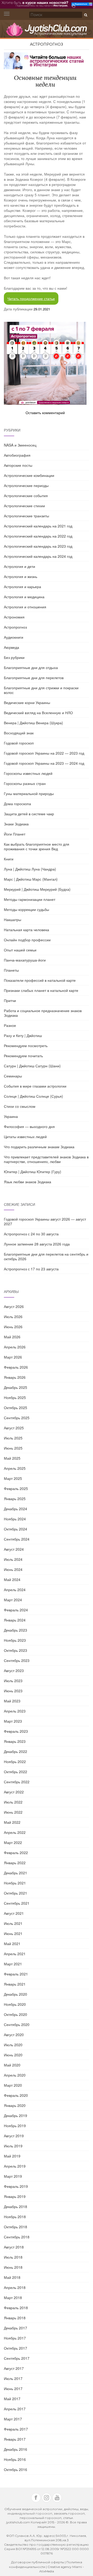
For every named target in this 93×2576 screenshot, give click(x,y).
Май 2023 (12, 1701)
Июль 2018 (13, 2257)
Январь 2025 (15, 1499)
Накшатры (13, 920)
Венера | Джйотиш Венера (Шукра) (33, 723)
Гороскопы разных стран (25, 783)
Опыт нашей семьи (20, 950)
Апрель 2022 (15, 1832)
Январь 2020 (15, 2105)
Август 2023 (14, 1670)
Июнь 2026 (13, 1327)
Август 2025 (14, 1428)
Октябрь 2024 (16, 1529)
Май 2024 (12, 1579)
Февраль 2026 (16, 1367)
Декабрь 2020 (16, 1994)
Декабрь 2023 (16, 1630)
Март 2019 (13, 2176)
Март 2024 (13, 1600)
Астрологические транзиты (26, 516)
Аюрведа (11, 647)
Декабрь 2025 (16, 1387)
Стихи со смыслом (20, 1106)
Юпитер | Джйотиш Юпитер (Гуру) (33, 1172)
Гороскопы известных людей (28, 773)
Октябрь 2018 (16, 2227)
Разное (10, 1025)
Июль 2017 (13, 2378)
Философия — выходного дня (29, 1126)
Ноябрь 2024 (15, 1519)
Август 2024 (14, 1549)
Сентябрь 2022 (17, 1782)
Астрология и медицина (24, 597)
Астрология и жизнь (21, 576)
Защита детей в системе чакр (29, 814)
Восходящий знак (19, 733)
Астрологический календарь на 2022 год (38, 536)
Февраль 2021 (16, 1974)
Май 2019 (12, 2156)
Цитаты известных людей (25, 1137)
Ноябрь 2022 (15, 1762)
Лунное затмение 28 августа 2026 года (37, 1244)
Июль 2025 (13, 1438)
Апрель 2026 (15, 1347)
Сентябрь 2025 (17, 1418)
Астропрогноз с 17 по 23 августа (31, 1269)
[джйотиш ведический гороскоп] (47, 32)
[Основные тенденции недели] (45, 363)
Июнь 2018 (13, 2267)
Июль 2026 (13, 1317)
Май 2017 (12, 2399)
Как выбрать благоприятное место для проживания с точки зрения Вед (37, 846)
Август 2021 (14, 1913)
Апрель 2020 (15, 2075)
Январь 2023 (15, 1741)
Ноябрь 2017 (15, 2338)
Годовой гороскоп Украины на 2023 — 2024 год (44, 763)
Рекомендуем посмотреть (26, 1046)
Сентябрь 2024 (17, 1539)
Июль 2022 (13, 1802)
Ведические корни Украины (27, 702)
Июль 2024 (13, 1559)
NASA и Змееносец (20, 445)
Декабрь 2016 (16, 2449)
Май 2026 (12, 1337)
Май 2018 (12, 2277)
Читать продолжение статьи (31, 298)
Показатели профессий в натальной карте (40, 980)
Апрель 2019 (15, 2166)
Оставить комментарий (45, 413)
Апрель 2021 (15, 1954)
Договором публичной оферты (38, 2562)
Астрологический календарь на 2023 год (38, 546)
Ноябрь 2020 (15, 2004)
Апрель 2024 (15, 1590)
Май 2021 (12, 1944)
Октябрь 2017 (16, 2348)
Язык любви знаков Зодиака (28, 1182)
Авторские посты (18, 465)
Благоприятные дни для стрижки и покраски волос (41, 690)
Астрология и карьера (22, 587)
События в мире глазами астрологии (35, 1086)
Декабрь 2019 (16, 2115)
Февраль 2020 (16, 2095)
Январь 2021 (15, 1984)
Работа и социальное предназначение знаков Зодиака (43, 1013)
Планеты (11, 970)
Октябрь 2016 (16, 2469)
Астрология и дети (20, 566)
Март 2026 (13, 1357)
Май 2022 (12, 1822)
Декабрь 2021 (16, 1873)
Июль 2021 (13, 1923)
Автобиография (17, 455)
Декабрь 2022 (16, 1751)
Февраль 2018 (16, 2308)
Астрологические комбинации (29, 475)
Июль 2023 (13, 1681)
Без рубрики (14, 657)
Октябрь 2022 (16, 1772)
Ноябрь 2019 (15, 2126)
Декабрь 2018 (16, 2206)
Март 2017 (13, 2419)
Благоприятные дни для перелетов (34, 678)
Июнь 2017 (13, 2389)
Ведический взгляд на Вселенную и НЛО (38, 713)
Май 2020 (12, 2065)
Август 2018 (14, 2247)
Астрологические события (26, 496)
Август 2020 (14, 2035)
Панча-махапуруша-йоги (25, 960)
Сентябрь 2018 (17, 2237)
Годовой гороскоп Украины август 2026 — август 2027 (45, 1221)
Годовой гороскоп (19, 743)
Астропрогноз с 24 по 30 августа (31, 1234)
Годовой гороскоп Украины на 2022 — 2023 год (44, 753)
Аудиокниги (14, 637)
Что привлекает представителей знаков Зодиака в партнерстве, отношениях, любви (46, 1159)
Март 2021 (13, 1964)
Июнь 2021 (13, 1933)
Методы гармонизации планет (30, 899)
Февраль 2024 (16, 1610)
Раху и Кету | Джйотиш (23, 1035)
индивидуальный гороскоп (30, 2513)
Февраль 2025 (16, 1488)
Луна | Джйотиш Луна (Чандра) (30, 869)
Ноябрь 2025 (15, 1397)
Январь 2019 (15, 2196)
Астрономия (14, 617)
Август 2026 (14, 1306)
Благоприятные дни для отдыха (31, 667)
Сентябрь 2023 (17, 1660)
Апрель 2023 (15, 1711)
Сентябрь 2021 (17, 1903)
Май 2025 (12, 1458)
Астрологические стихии (24, 506)
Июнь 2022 (13, 1812)
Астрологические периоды (26, 485)
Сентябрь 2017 (17, 2358)
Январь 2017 (15, 2439)
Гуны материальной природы (29, 793)
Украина (11, 1116)
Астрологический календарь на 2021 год (38, 526)
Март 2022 (13, 1842)
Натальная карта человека (26, 930)
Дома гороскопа (17, 804)
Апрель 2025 (15, 1468)
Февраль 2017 (16, 2429)
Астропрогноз (47, 44)
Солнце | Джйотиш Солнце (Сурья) (33, 1096)
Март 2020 (13, 2085)
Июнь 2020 (13, 2055)
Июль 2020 (13, 2045)
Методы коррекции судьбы (26, 909)
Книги (9, 859)
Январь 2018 (15, 2318)
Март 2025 (13, 1478)
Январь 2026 (15, 1377)
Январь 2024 (15, 1620)
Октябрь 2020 (16, 2014)
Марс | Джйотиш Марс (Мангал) (31, 879)
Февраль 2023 (16, 1731)
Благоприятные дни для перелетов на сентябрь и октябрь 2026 (46, 1256)
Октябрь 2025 (16, 1408)
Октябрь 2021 (16, 1893)
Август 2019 (14, 2136)
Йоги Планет (15, 834)
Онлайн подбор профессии (27, 940)
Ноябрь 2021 (15, 1883)
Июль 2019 (13, 2146)
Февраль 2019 (16, 2186)
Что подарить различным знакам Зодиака (39, 1147)
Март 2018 (13, 2297)
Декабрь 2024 (16, 1509)
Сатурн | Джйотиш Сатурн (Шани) (32, 1066)
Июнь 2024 (13, 1569)
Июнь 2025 (13, 1448)
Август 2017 (14, 2368)
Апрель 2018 (15, 2287)
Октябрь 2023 (16, 1650)
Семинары (13, 1076)
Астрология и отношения (25, 607)
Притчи (10, 1000)
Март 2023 (13, 1721)
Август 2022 (14, 1792)
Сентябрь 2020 (17, 2024)
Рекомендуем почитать (23, 1056)
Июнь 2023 (13, 1691)
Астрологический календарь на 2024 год (38, 556)
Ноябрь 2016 (15, 2459)
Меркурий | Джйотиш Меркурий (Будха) (37, 889)
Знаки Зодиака (16, 824)
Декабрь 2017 (16, 2328)
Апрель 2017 (15, 2409)
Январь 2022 (15, 1863)
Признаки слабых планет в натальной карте (41, 990)
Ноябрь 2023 (15, 1640)
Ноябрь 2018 (15, 2217)
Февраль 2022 (16, 1853)
